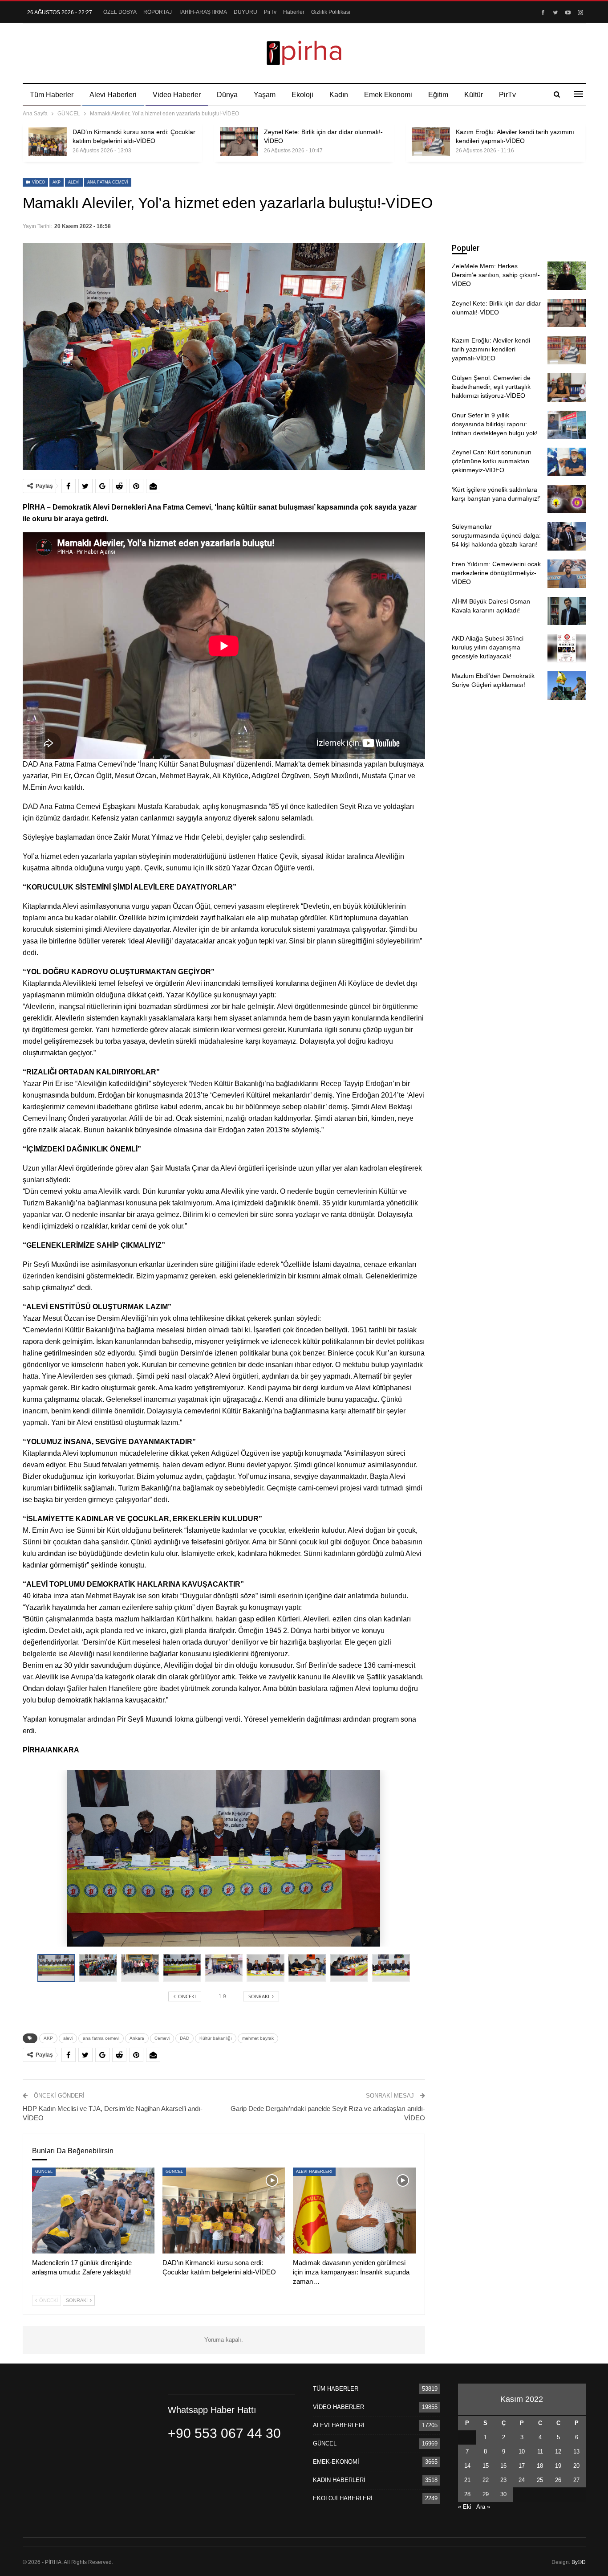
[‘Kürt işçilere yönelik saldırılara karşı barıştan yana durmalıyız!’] (567, 499)
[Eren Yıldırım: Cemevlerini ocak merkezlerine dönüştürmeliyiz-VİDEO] (567, 574)
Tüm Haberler (52, 95)
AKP (57, 182)
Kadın (339, 95)
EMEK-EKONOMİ (336, 2462)
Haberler (294, 12)
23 (503, 2480)
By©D (579, 2562)
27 (576, 2480)
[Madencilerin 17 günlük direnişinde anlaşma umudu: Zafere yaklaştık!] (93, 2211)
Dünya (227, 95)
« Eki (465, 2507)
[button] (100, 1968)
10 (522, 2451)
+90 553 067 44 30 (224, 2433)
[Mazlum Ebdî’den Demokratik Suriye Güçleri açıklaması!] (567, 686)
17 (522, 2466)
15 (486, 2466)
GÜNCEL (44, 2172)
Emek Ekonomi (388, 95)
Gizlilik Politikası (331, 12)
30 (503, 2494)
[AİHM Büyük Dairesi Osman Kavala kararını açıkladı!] (567, 611)
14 (467, 2466)
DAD (184, 2038)
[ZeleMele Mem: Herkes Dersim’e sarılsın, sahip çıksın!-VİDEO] (567, 276)
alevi (74, 182)
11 (540, 2451)
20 (576, 2466)
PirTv (270, 12)
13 (576, 2451)
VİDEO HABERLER (338, 2407)
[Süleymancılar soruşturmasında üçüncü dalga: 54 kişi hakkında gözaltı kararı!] (567, 536)
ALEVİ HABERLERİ (314, 2172)
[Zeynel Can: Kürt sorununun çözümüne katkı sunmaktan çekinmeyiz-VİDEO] (567, 462)
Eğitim (438, 95)
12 (558, 2451)
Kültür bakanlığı (216, 2038)
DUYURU (245, 12)
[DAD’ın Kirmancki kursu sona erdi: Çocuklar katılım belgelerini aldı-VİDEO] (48, 142)
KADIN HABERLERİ (339, 2480)
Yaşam (265, 95)
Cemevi (162, 2038)
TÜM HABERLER (336, 2389)
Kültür (474, 95)
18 (540, 2466)
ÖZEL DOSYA (120, 12)
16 (503, 2466)
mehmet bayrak (258, 2038)
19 (558, 2466)
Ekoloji (302, 95)
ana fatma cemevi (108, 182)
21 (467, 2480)
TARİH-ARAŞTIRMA (203, 12)
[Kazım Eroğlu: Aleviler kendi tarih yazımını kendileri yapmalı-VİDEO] (431, 142)
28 (467, 2494)
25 (540, 2480)
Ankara (137, 2038)
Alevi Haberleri (113, 95)
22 (486, 2480)
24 (522, 2480)
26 (558, 2480)
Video (38, 182)
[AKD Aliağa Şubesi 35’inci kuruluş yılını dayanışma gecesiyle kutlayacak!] (567, 648)
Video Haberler (177, 95)
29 (486, 2494)
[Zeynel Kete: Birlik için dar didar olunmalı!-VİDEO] (239, 142)
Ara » (483, 2507)
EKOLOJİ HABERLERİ (343, 2498)
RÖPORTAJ (158, 12)
